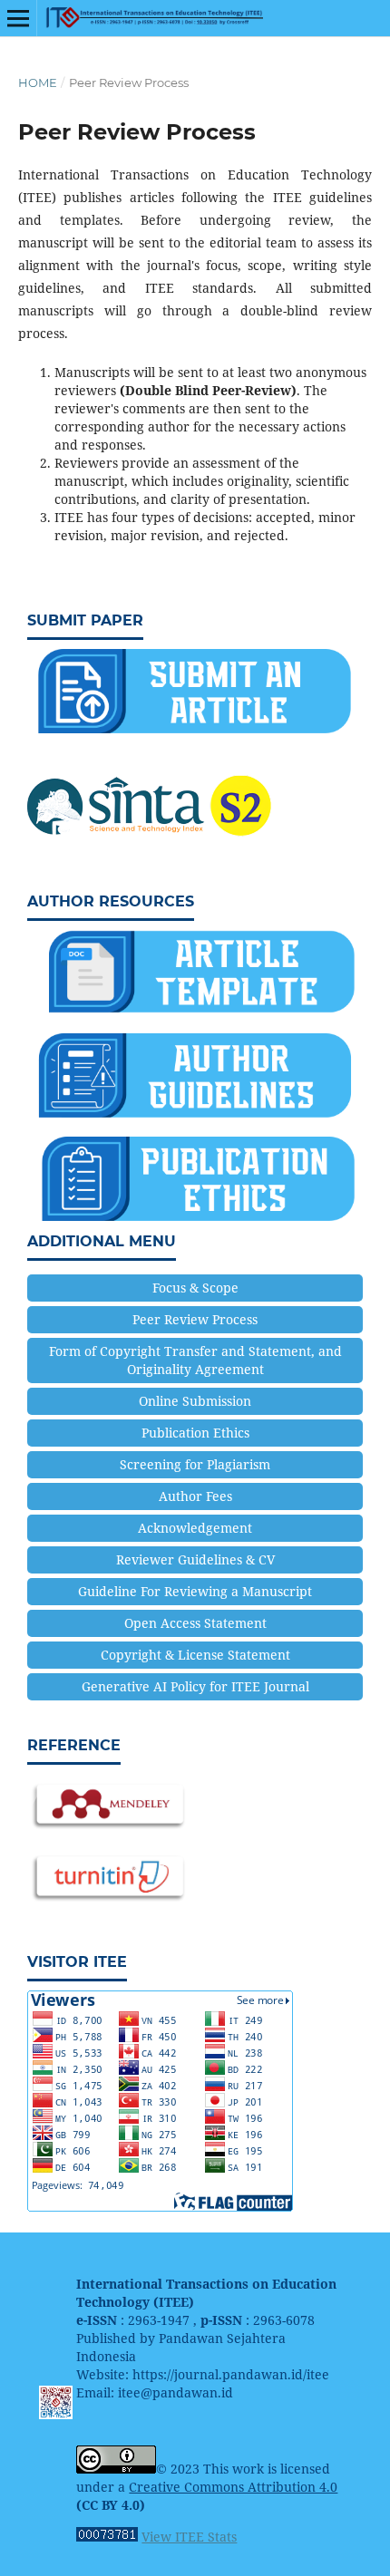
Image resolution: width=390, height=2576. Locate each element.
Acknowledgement (195, 1528)
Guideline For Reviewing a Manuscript (195, 1591)
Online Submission (195, 1401)
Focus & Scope (195, 1288)
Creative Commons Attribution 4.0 (233, 2487)
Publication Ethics (195, 1433)
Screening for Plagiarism (195, 1464)
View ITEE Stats (189, 2537)
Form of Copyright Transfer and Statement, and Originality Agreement (195, 1360)
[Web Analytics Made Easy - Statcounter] (107, 2537)
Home (38, 82)
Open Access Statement (195, 1623)
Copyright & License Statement (195, 1655)
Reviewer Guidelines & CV (195, 1559)
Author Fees (195, 1496)
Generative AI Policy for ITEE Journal (195, 1686)
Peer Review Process (195, 1319)
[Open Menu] (18, 18)
